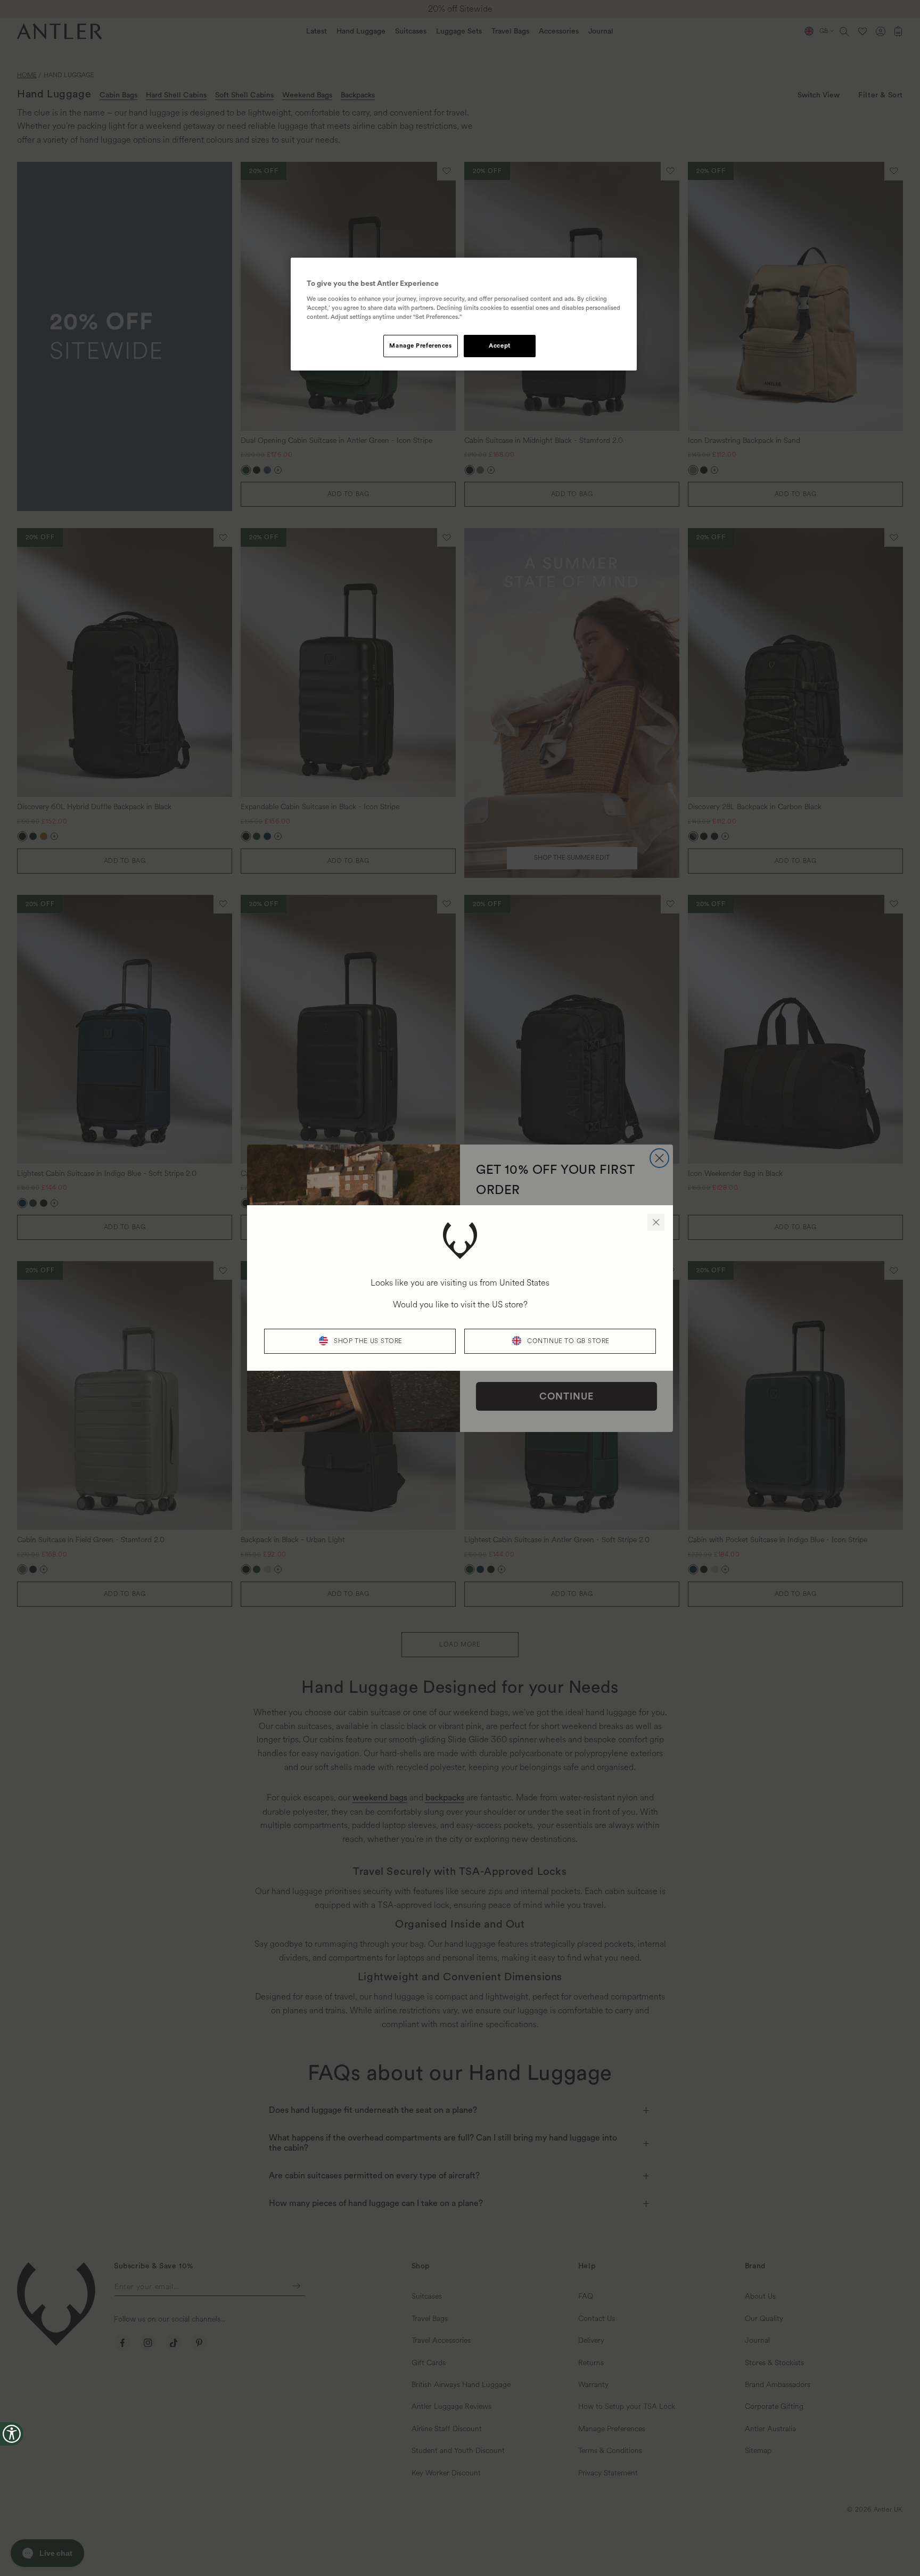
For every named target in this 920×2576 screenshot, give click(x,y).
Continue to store (568, 1341)
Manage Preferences (420, 346)
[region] (464, 314)
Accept (499, 346)
